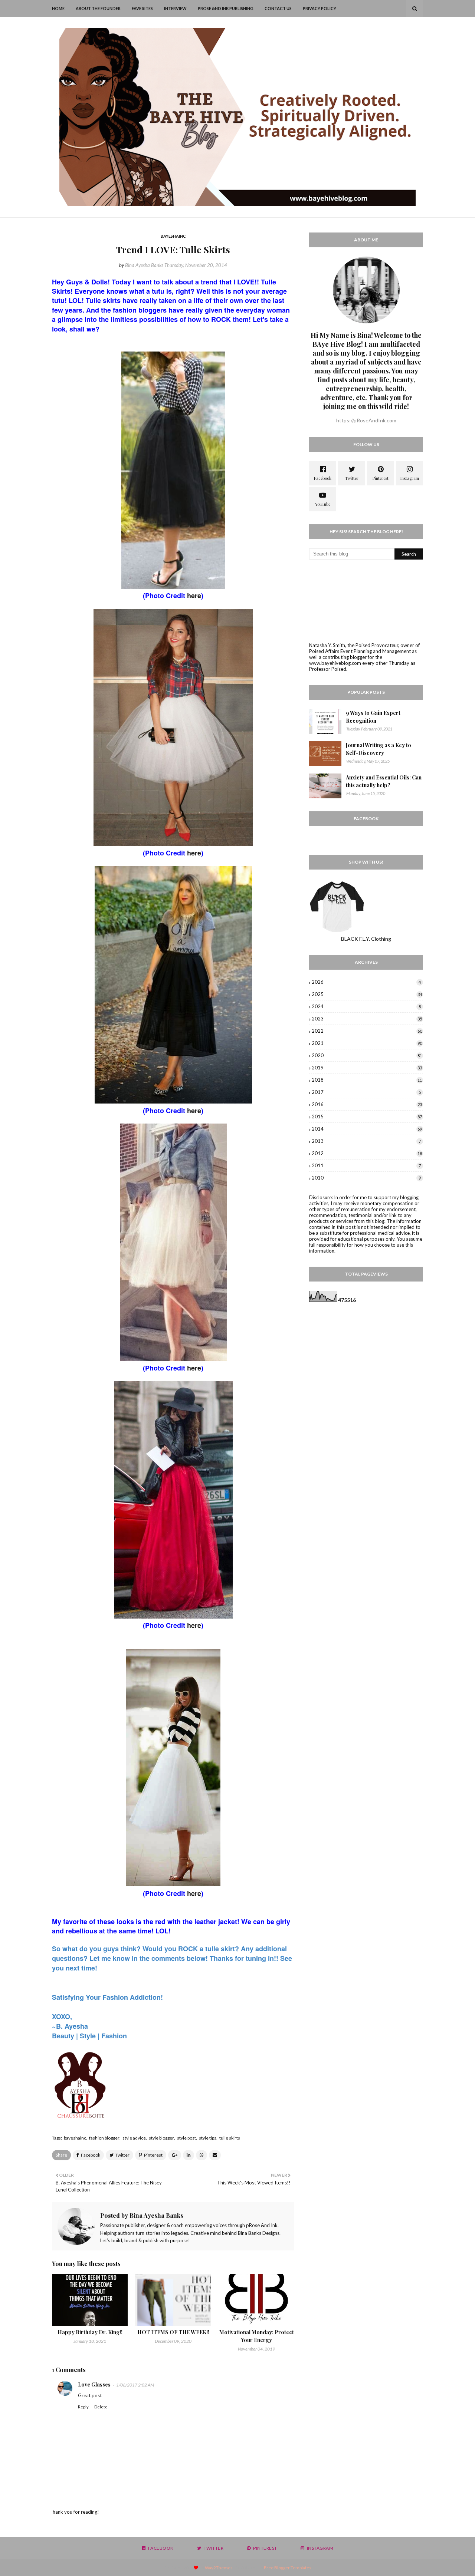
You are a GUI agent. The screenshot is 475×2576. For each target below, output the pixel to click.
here (194, 596)
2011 (366, 1165)
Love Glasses (94, 2384)
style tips (208, 2138)
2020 (367, 1055)
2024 (366, 1006)
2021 (367, 1043)
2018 (367, 1080)
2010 (366, 1178)
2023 (367, 1019)
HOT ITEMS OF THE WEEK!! (173, 2332)
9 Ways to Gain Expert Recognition (373, 717)
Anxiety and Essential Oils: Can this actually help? (384, 781)
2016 (367, 1104)
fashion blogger (104, 2138)
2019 (367, 1068)
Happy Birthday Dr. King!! (90, 2332)
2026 (366, 982)
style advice (134, 2138)
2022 (367, 1031)
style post (186, 2138)
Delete (101, 2407)
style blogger (161, 2138)
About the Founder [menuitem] (98, 8)
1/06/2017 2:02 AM (135, 2385)
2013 (366, 1141)
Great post (90, 2395)
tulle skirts (230, 2138)
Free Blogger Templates (288, 2568)
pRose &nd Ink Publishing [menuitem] (226, 8)
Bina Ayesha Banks (144, 265)
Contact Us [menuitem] (278, 8)
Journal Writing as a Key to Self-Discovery (379, 749)
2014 (367, 1129)
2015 (367, 1117)
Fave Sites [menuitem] (142, 8)
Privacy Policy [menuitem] (320, 8)
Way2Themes (219, 2568)
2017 (366, 1092)
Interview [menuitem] (175, 8)
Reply (83, 2407)
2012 (367, 1153)
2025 (367, 994)
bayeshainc (75, 2138)
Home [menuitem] (58, 8)
